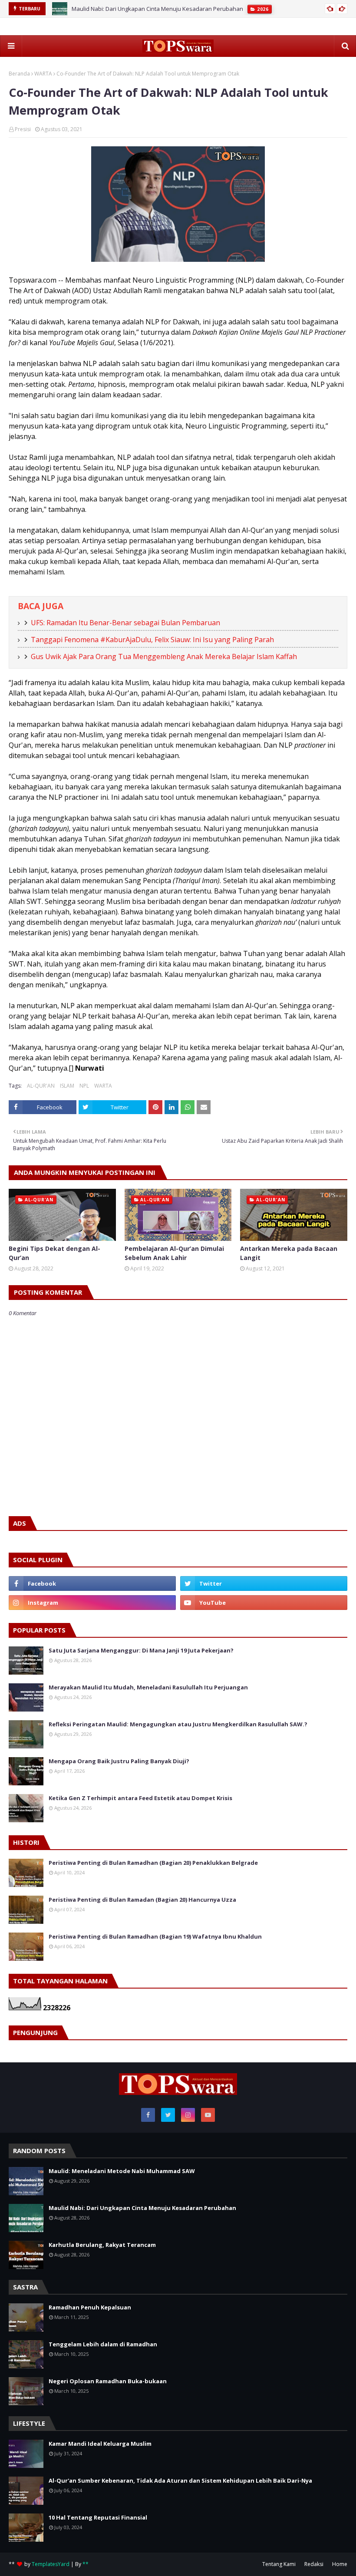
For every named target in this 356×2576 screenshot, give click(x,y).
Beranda (19, 74)
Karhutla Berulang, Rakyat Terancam (102, 2245)
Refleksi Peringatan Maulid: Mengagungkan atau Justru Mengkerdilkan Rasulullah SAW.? (178, 1724)
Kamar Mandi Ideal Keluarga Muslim (100, 2444)
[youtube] (264, 1603)
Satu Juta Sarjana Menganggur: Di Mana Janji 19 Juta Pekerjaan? (141, 1650)
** (86, 2564)
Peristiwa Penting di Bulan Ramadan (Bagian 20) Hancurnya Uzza (142, 1900)
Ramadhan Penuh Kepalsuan (90, 2307)
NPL (84, 1086)
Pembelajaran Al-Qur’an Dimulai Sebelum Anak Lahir (174, 1253)
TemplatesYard (51, 2564)
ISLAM (67, 1086)
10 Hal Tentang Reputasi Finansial (98, 2517)
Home (340, 2564)
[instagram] (92, 1603)
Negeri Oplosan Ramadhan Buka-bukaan (108, 2381)
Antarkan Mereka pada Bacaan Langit (289, 1253)
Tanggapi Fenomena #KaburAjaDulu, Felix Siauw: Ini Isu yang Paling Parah (152, 640)
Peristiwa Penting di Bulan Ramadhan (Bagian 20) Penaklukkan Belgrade (153, 1863)
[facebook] (92, 1583)
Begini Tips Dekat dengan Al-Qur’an (54, 1253)
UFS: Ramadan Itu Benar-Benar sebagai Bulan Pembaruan (125, 623)
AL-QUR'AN (41, 1086)
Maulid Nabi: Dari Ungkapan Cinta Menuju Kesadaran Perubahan (157, 9)
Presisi (23, 129)
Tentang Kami (279, 2564)
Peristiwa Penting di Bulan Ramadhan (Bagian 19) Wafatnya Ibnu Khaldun (155, 1936)
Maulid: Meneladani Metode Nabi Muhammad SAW (122, 2171)
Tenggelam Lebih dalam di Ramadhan (103, 2344)
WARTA (43, 74)
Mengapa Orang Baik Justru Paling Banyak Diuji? (119, 1761)
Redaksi (314, 2564)
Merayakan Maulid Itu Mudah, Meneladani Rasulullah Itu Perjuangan (148, 1687)
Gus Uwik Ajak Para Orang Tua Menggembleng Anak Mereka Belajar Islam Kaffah (164, 656)
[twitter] (264, 1583)
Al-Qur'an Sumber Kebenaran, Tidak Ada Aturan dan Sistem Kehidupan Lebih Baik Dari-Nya (180, 2480)
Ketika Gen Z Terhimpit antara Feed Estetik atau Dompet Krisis (140, 1798)
